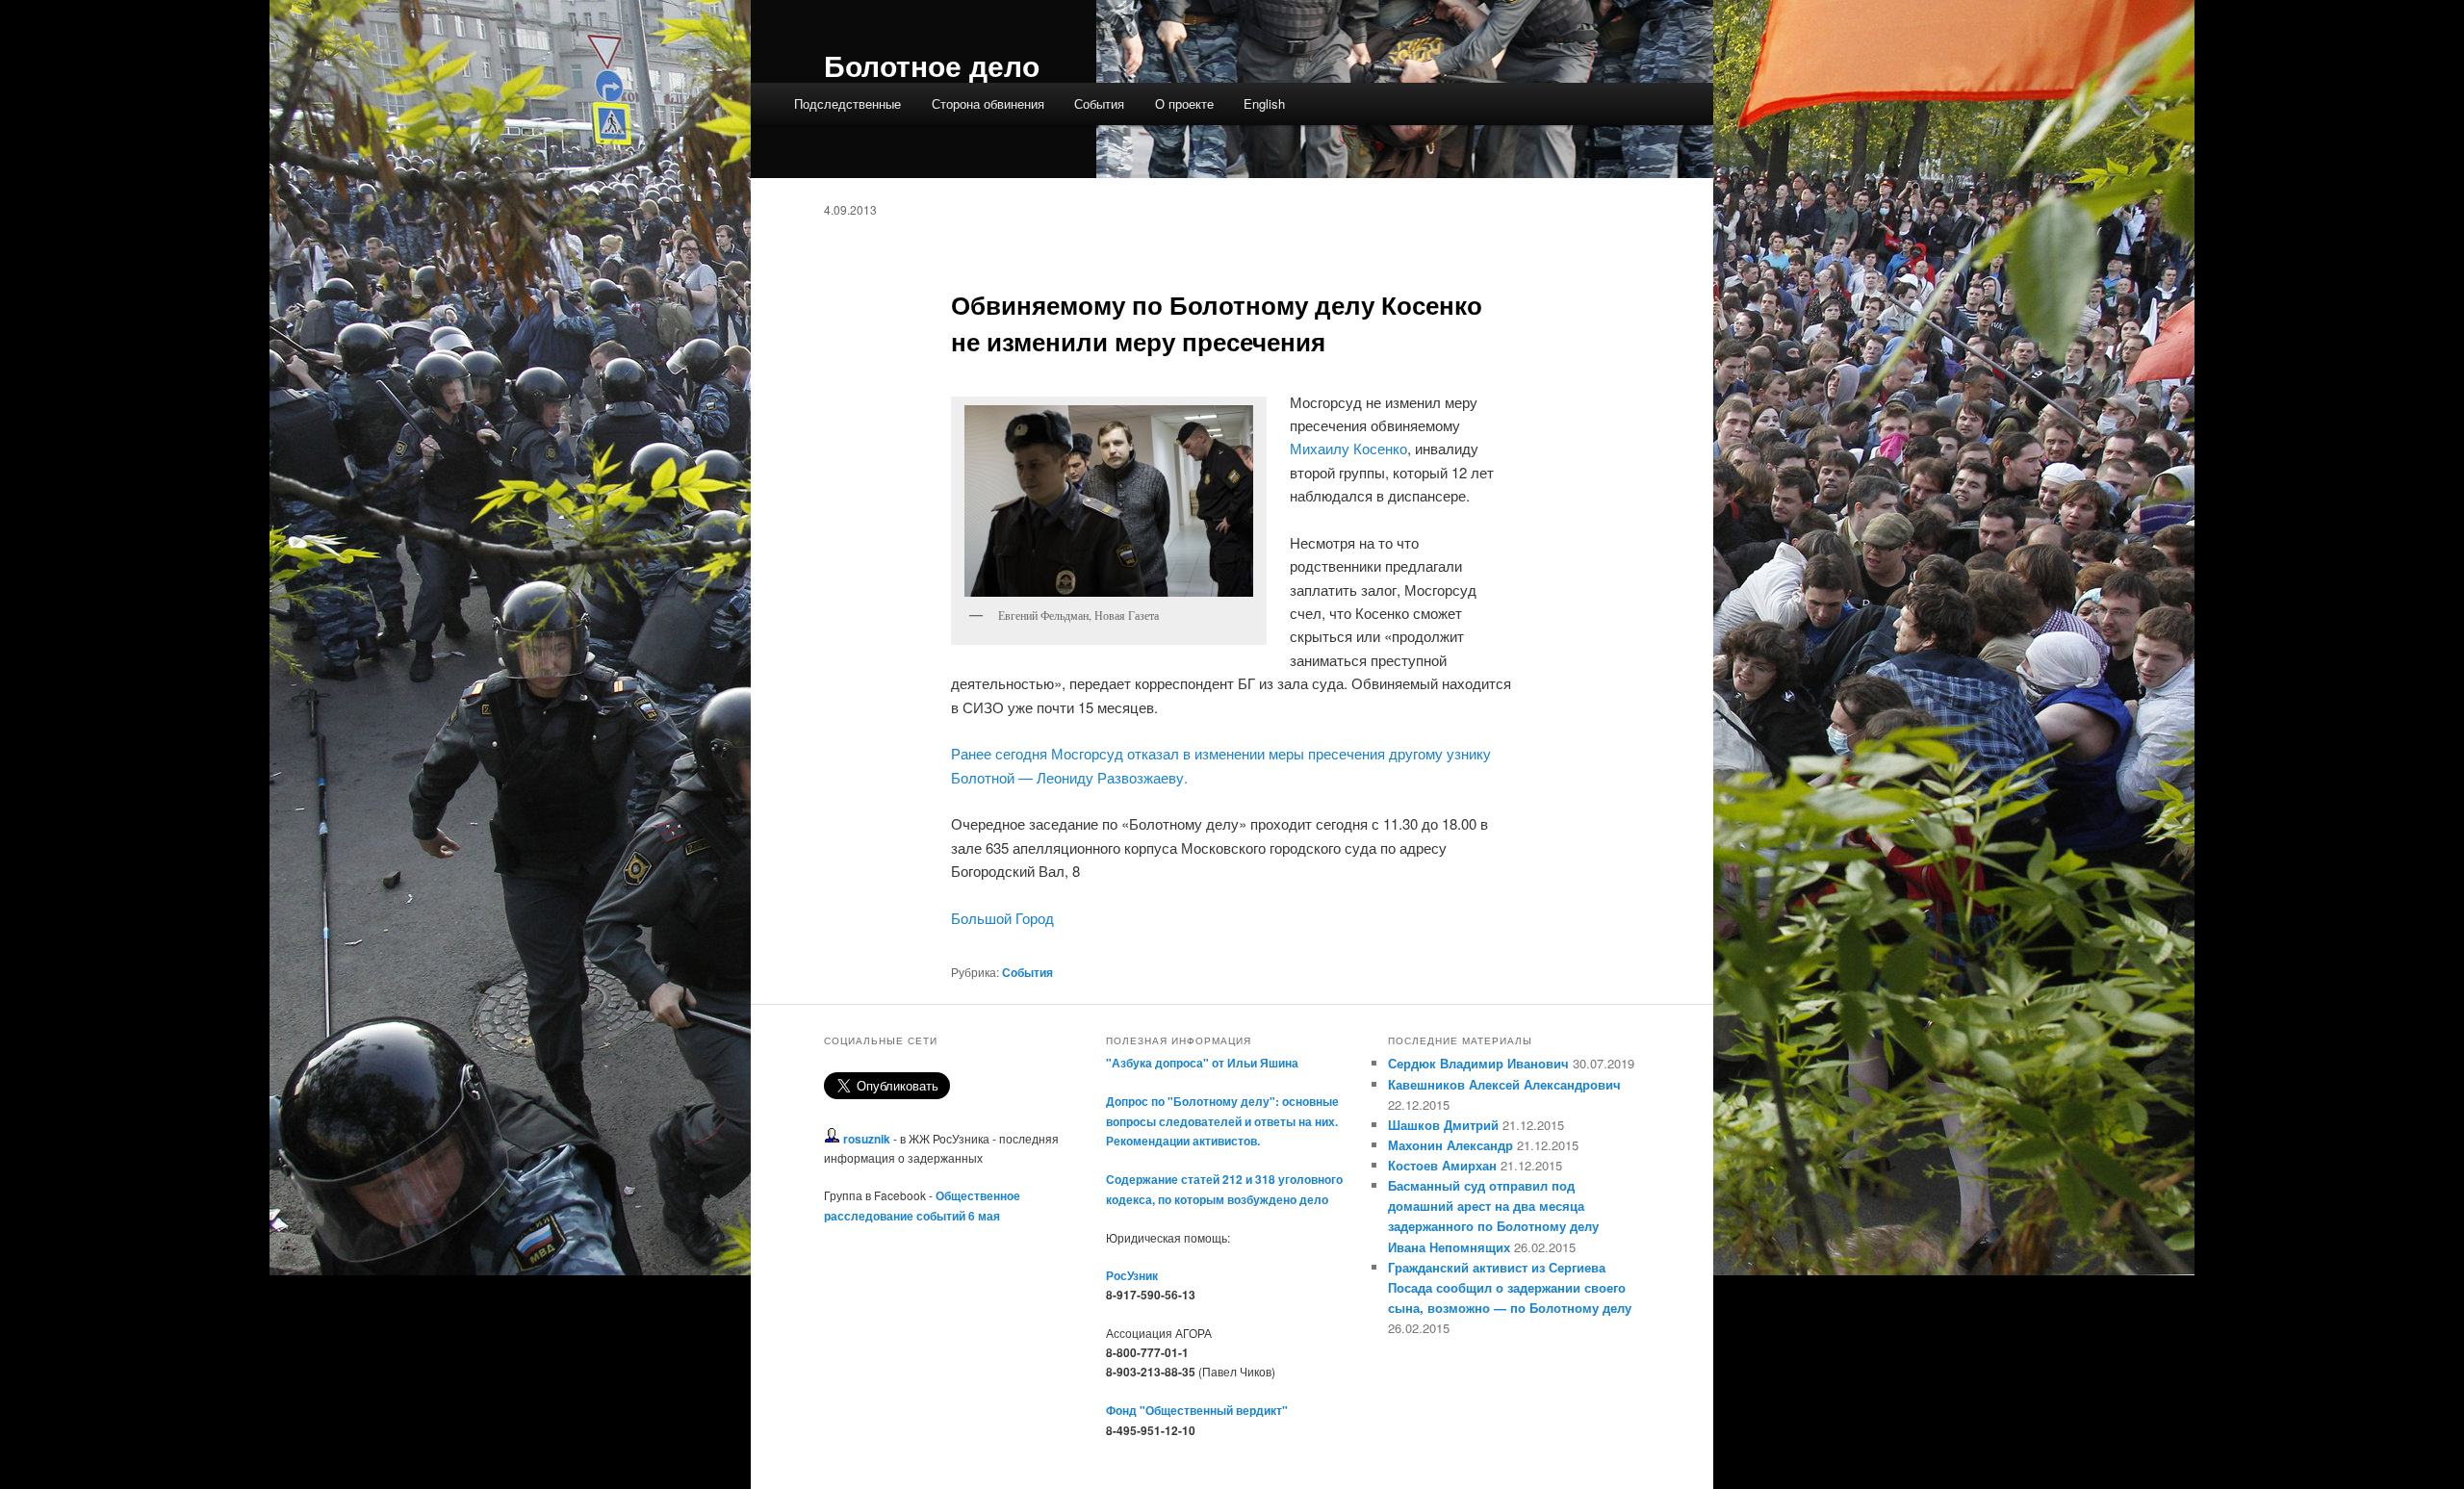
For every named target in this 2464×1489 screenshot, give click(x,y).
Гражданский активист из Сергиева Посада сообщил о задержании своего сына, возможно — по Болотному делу (1510, 1287)
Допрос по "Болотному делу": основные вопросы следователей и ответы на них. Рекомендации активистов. (1222, 1121)
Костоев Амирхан (1442, 1165)
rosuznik (867, 1139)
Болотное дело (932, 65)
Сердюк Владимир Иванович (1478, 1063)
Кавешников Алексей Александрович (1504, 1084)
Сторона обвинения (988, 103)
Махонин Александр (1450, 1145)
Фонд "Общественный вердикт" (1197, 1410)
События (1099, 103)
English (1264, 103)
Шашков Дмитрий (1443, 1125)
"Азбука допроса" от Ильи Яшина (1202, 1063)
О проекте (1184, 103)
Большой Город (1002, 918)
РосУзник (1132, 1275)
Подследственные (847, 103)
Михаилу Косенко (1348, 448)
